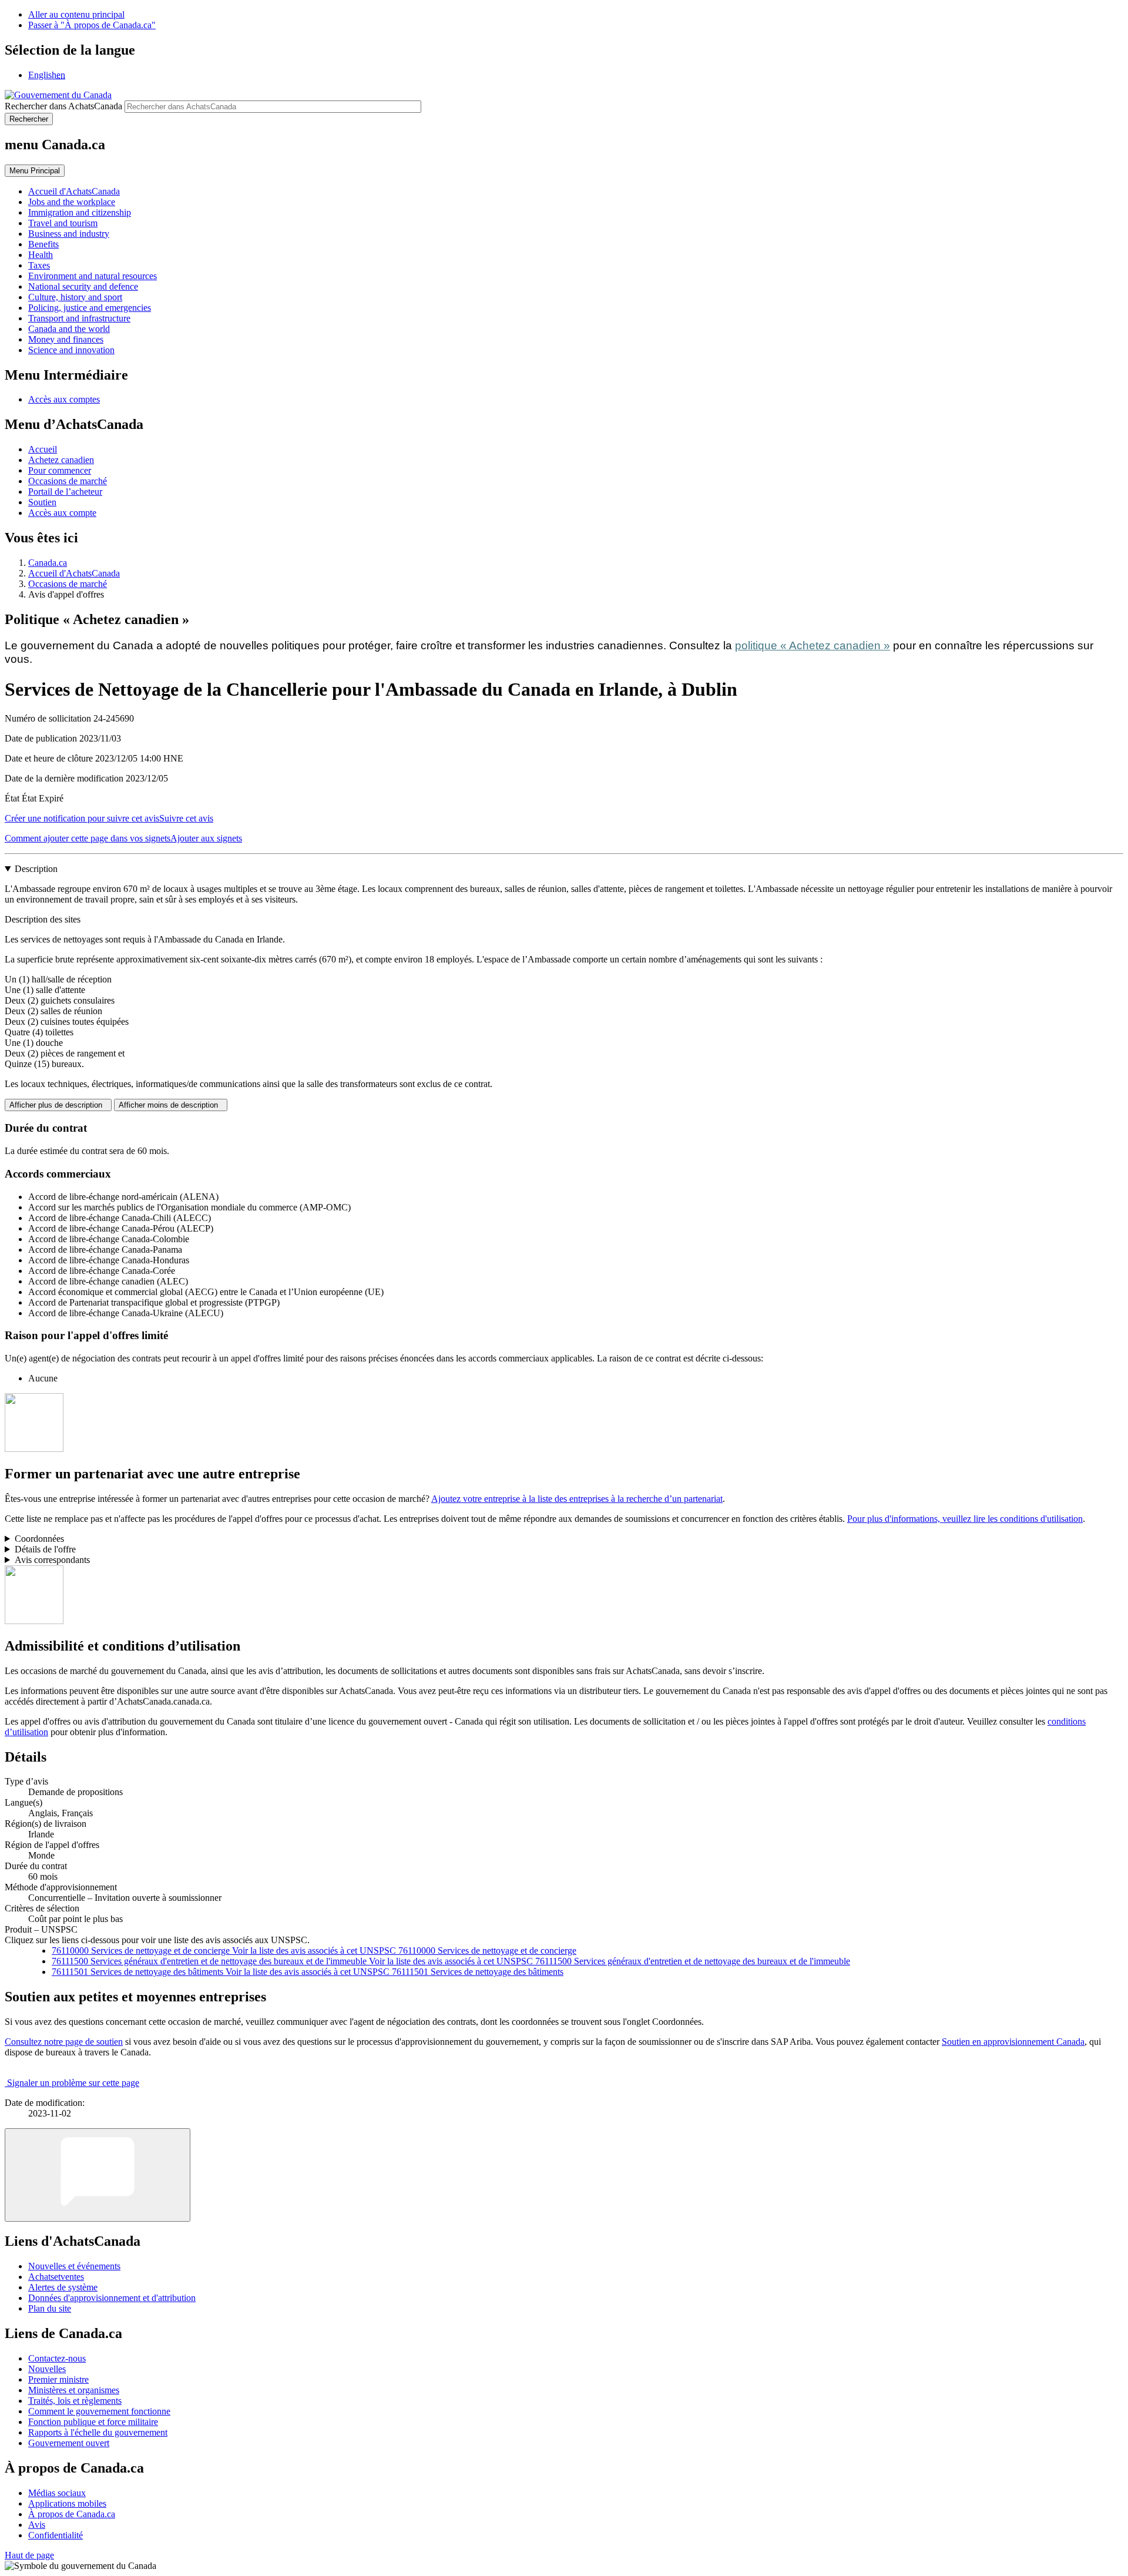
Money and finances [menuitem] (66, 339)
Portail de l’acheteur (65, 492)
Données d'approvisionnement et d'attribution (112, 2298)
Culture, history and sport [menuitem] (75, 297)
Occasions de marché (68, 481)
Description (36, 869)
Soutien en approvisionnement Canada (1013, 2042)
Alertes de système (63, 2287)
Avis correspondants (52, 1560)
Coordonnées (39, 1539)
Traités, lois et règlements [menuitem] (75, 2401)
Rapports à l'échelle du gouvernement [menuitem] (98, 2432)
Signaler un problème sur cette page (73, 2083)
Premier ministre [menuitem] (58, 2379)
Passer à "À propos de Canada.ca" (92, 25)
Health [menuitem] (41, 255)
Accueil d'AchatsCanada (74, 573)
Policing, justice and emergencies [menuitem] (90, 308)
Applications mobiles (67, 2503)
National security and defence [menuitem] (83, 286)
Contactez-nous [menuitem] (57, 2358)
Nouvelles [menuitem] (47, 2369)
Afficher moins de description (171, 1105)
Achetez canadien (61, 460)
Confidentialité (56, 2535)
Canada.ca (48, 563)
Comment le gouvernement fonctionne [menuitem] (99, 2411)
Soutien (42, 502)
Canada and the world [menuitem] (69, 329)
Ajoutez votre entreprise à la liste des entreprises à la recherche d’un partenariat (577, 1499)
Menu (35, 171)
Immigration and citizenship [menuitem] (80, 212)
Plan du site (50, 2308)
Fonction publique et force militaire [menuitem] (93, 2422)
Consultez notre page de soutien (64, 2042)
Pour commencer (60, 470)
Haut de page (29, 2555)
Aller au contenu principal (76, 14)
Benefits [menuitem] (43, 244)
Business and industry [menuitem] (69, 234)
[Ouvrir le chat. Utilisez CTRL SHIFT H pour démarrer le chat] (98, 2175)
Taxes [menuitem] (39, 265)
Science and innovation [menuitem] (71, 350)
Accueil (43, 449)
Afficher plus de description (58, 1105)
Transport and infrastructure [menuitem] (79, 318)
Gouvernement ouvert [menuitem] (69, 2443)
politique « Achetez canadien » (813, 645)
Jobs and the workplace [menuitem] (72, 202)
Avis (37, 2525)
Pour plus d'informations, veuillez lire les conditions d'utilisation (965, 1519)
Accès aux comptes (64, 399)
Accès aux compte (62, 513)
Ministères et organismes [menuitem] (74, 2390)
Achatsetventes (56, 2277)
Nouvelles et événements (74, 2266)
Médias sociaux (57, 2493)
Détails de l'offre (45, 1549)
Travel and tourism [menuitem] (63, 223)
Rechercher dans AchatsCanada (63, 106)
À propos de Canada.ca (72, 2514)
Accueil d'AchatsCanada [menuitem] (74, 191)
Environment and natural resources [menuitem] (93, 276)
